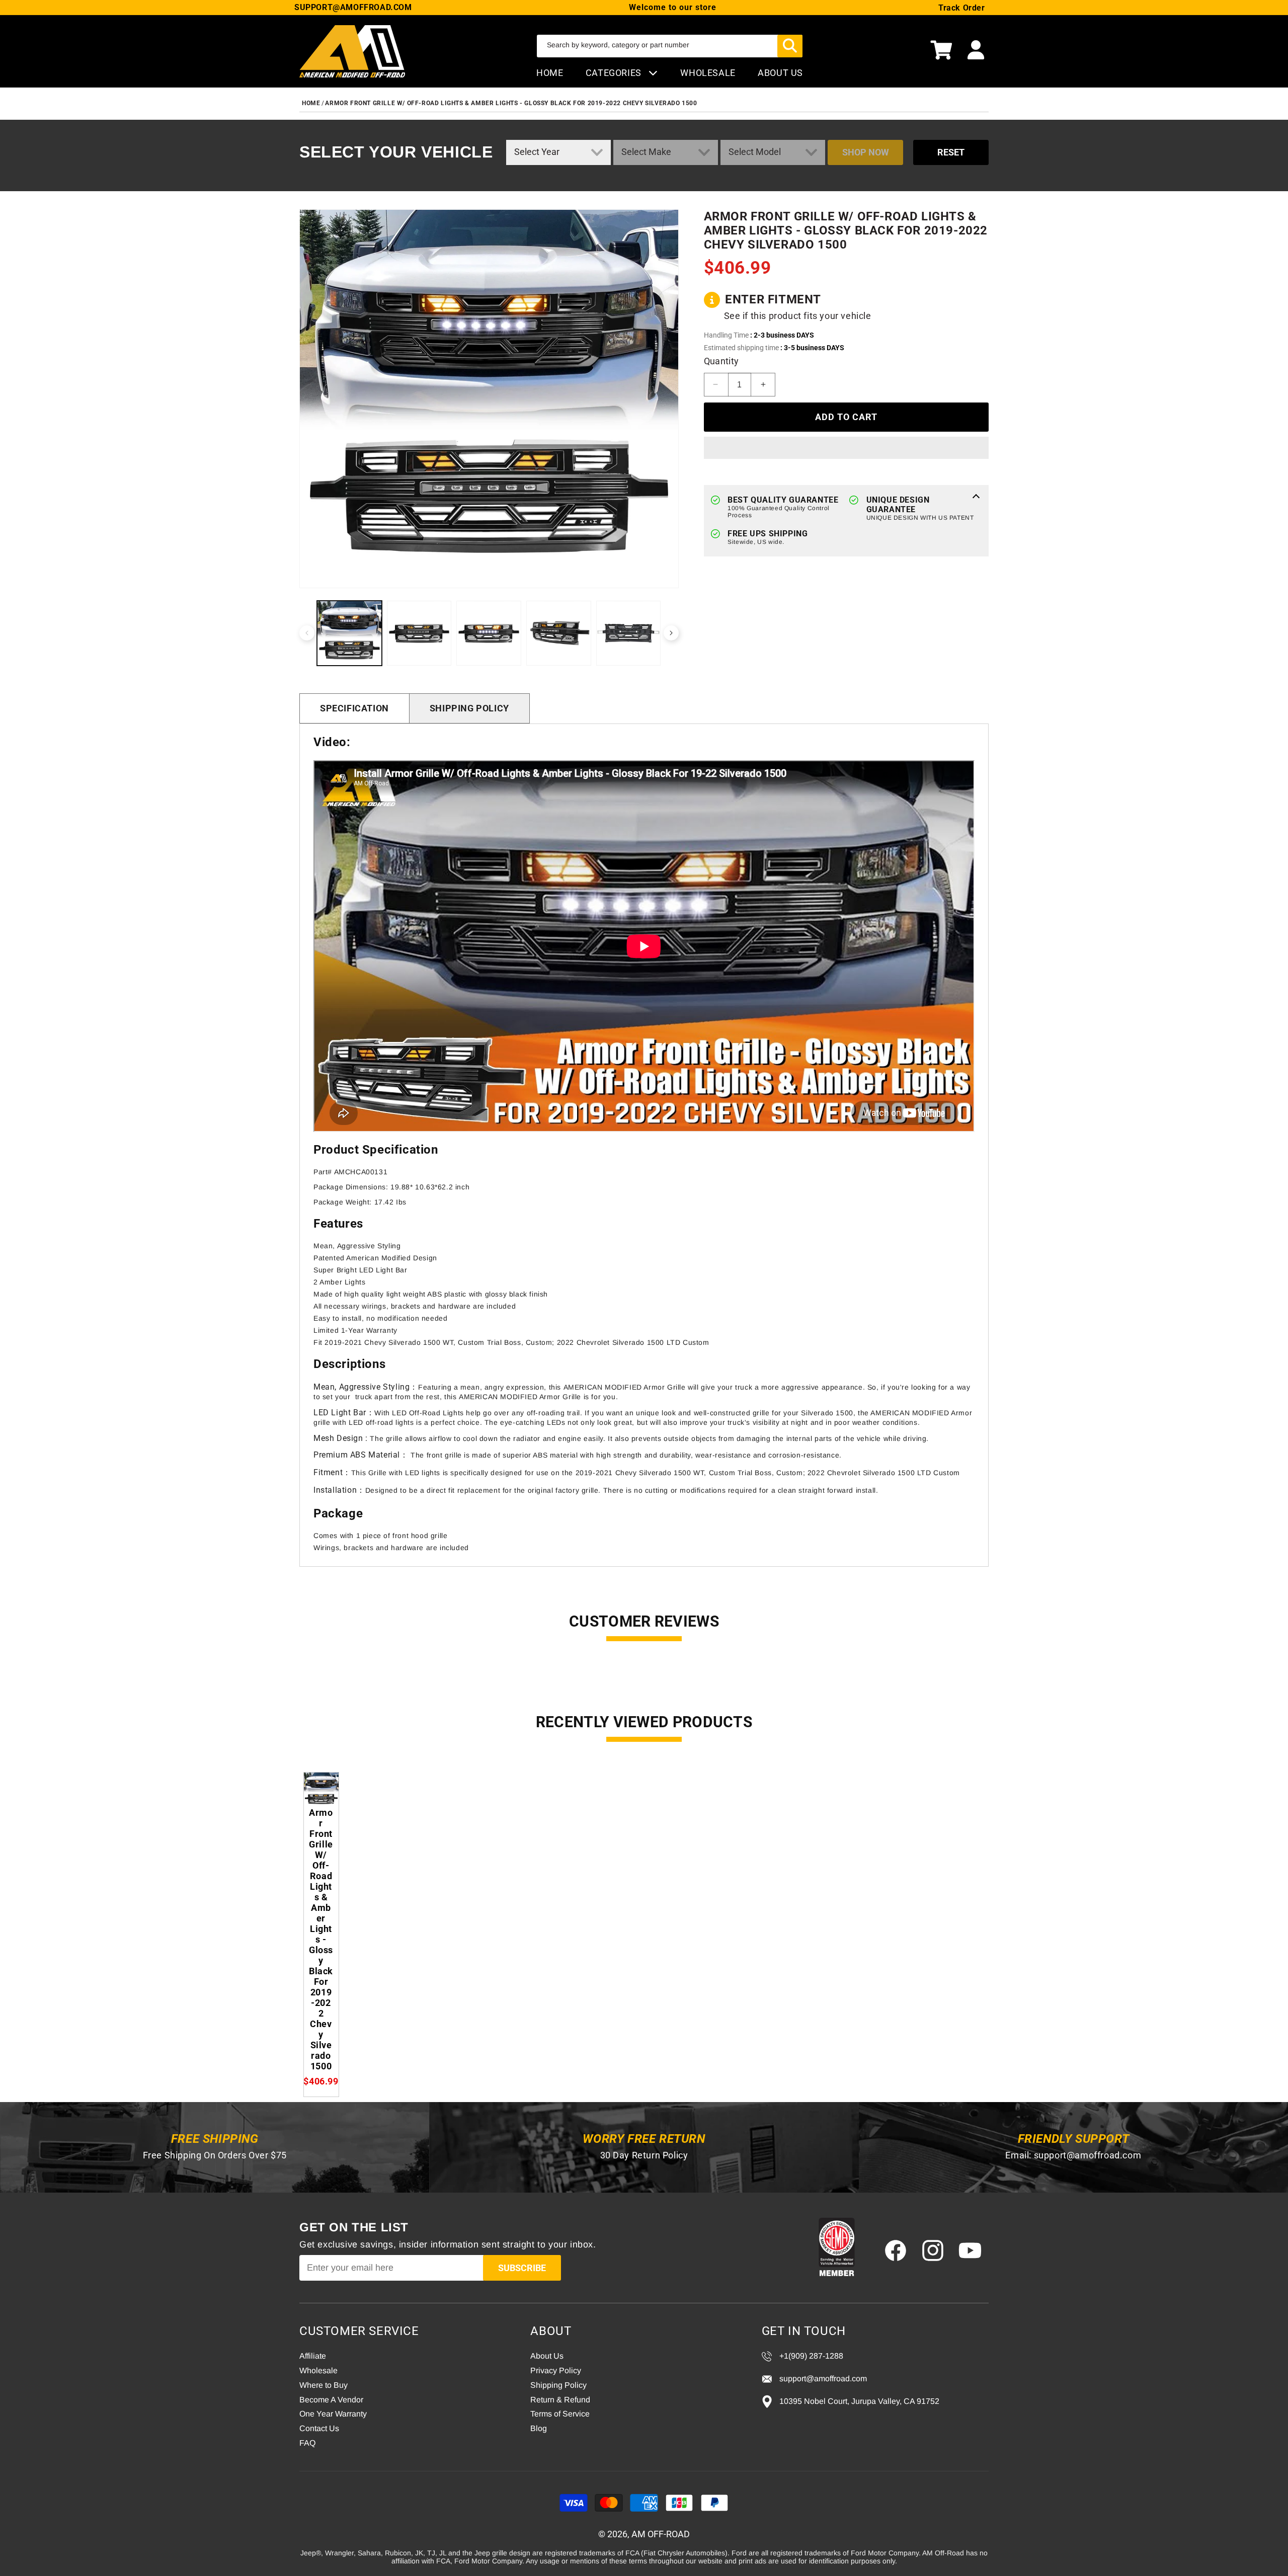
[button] (941, 51)
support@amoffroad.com (1088, 2155)
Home (550, 73)
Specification (354, 708)
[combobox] (670, 46)
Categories (615, 73)
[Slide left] (307, 633)
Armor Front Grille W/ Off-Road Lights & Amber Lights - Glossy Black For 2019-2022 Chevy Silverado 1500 (511, 103)
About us (780, 73)
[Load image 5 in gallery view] (629, 633)
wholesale (708, 73)
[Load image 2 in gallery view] (419, 633)
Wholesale (318, 2370)
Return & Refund (560, 2400)
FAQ (307, 2443)
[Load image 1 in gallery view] (349, 633)
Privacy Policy (556, 2370)
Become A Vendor (331, 2400)
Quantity (721, 361)
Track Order (962, 8)
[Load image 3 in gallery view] (489, 633)
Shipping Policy (469, 708)
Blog (539, 2428)
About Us (547, 2356)
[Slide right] (671, 633)
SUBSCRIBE (522, 2268)
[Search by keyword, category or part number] (790, 46)
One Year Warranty (333, 2414)
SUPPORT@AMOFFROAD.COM (353, 7)
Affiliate (313, 2356)
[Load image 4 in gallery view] (559, 633)
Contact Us (319, 2428)
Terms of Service (560, 2414)
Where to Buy (324, 2385)
